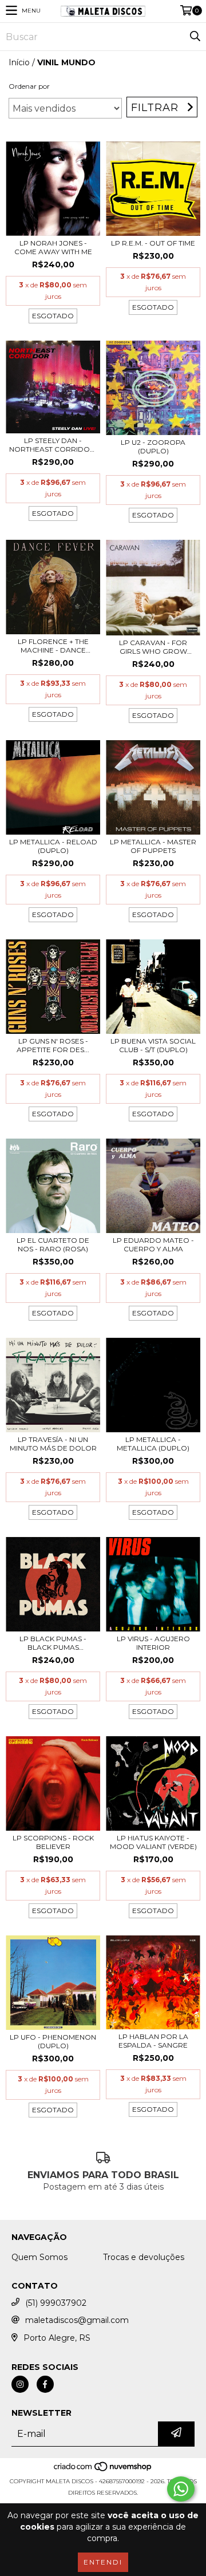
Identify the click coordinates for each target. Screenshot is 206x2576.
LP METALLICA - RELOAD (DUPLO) (53, 846)
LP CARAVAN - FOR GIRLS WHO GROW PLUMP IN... (153, 647)
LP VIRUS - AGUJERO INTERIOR (153, 1643)
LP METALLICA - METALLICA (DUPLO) (153, 1444)
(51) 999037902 (56, 2303)
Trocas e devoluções (144, 2257)
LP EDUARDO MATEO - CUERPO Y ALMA (153, 1244)
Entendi (103, 2562)
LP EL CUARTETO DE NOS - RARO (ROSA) (53, 1244)
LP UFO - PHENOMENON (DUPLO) (53, 2041)
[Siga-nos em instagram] (20, 2384)
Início (19, 62)
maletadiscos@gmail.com (77, 2320)
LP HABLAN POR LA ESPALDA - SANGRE (153, 2041)
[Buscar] (195, 37)
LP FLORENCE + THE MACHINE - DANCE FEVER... (53, 646)
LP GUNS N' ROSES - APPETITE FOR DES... (53, 1045)
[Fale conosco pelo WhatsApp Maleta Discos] (181, 2489)
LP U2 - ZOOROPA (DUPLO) (153, 447)
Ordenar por (29, 86)
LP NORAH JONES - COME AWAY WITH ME (53, 247)
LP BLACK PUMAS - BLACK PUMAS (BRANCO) (53, 1643)
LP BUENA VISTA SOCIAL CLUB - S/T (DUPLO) (153, 1045)
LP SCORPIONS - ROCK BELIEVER (53, 1842)
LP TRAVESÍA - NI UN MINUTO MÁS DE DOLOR (53, 1444)
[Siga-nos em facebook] (45, 2384)
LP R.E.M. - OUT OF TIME (153, 243)
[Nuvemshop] (103, 2470)
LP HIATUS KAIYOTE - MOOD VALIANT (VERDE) (153, 1842)
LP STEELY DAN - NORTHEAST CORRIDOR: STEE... (53, 445)
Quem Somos (39, 2257)
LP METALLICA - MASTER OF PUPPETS (153, 846)
